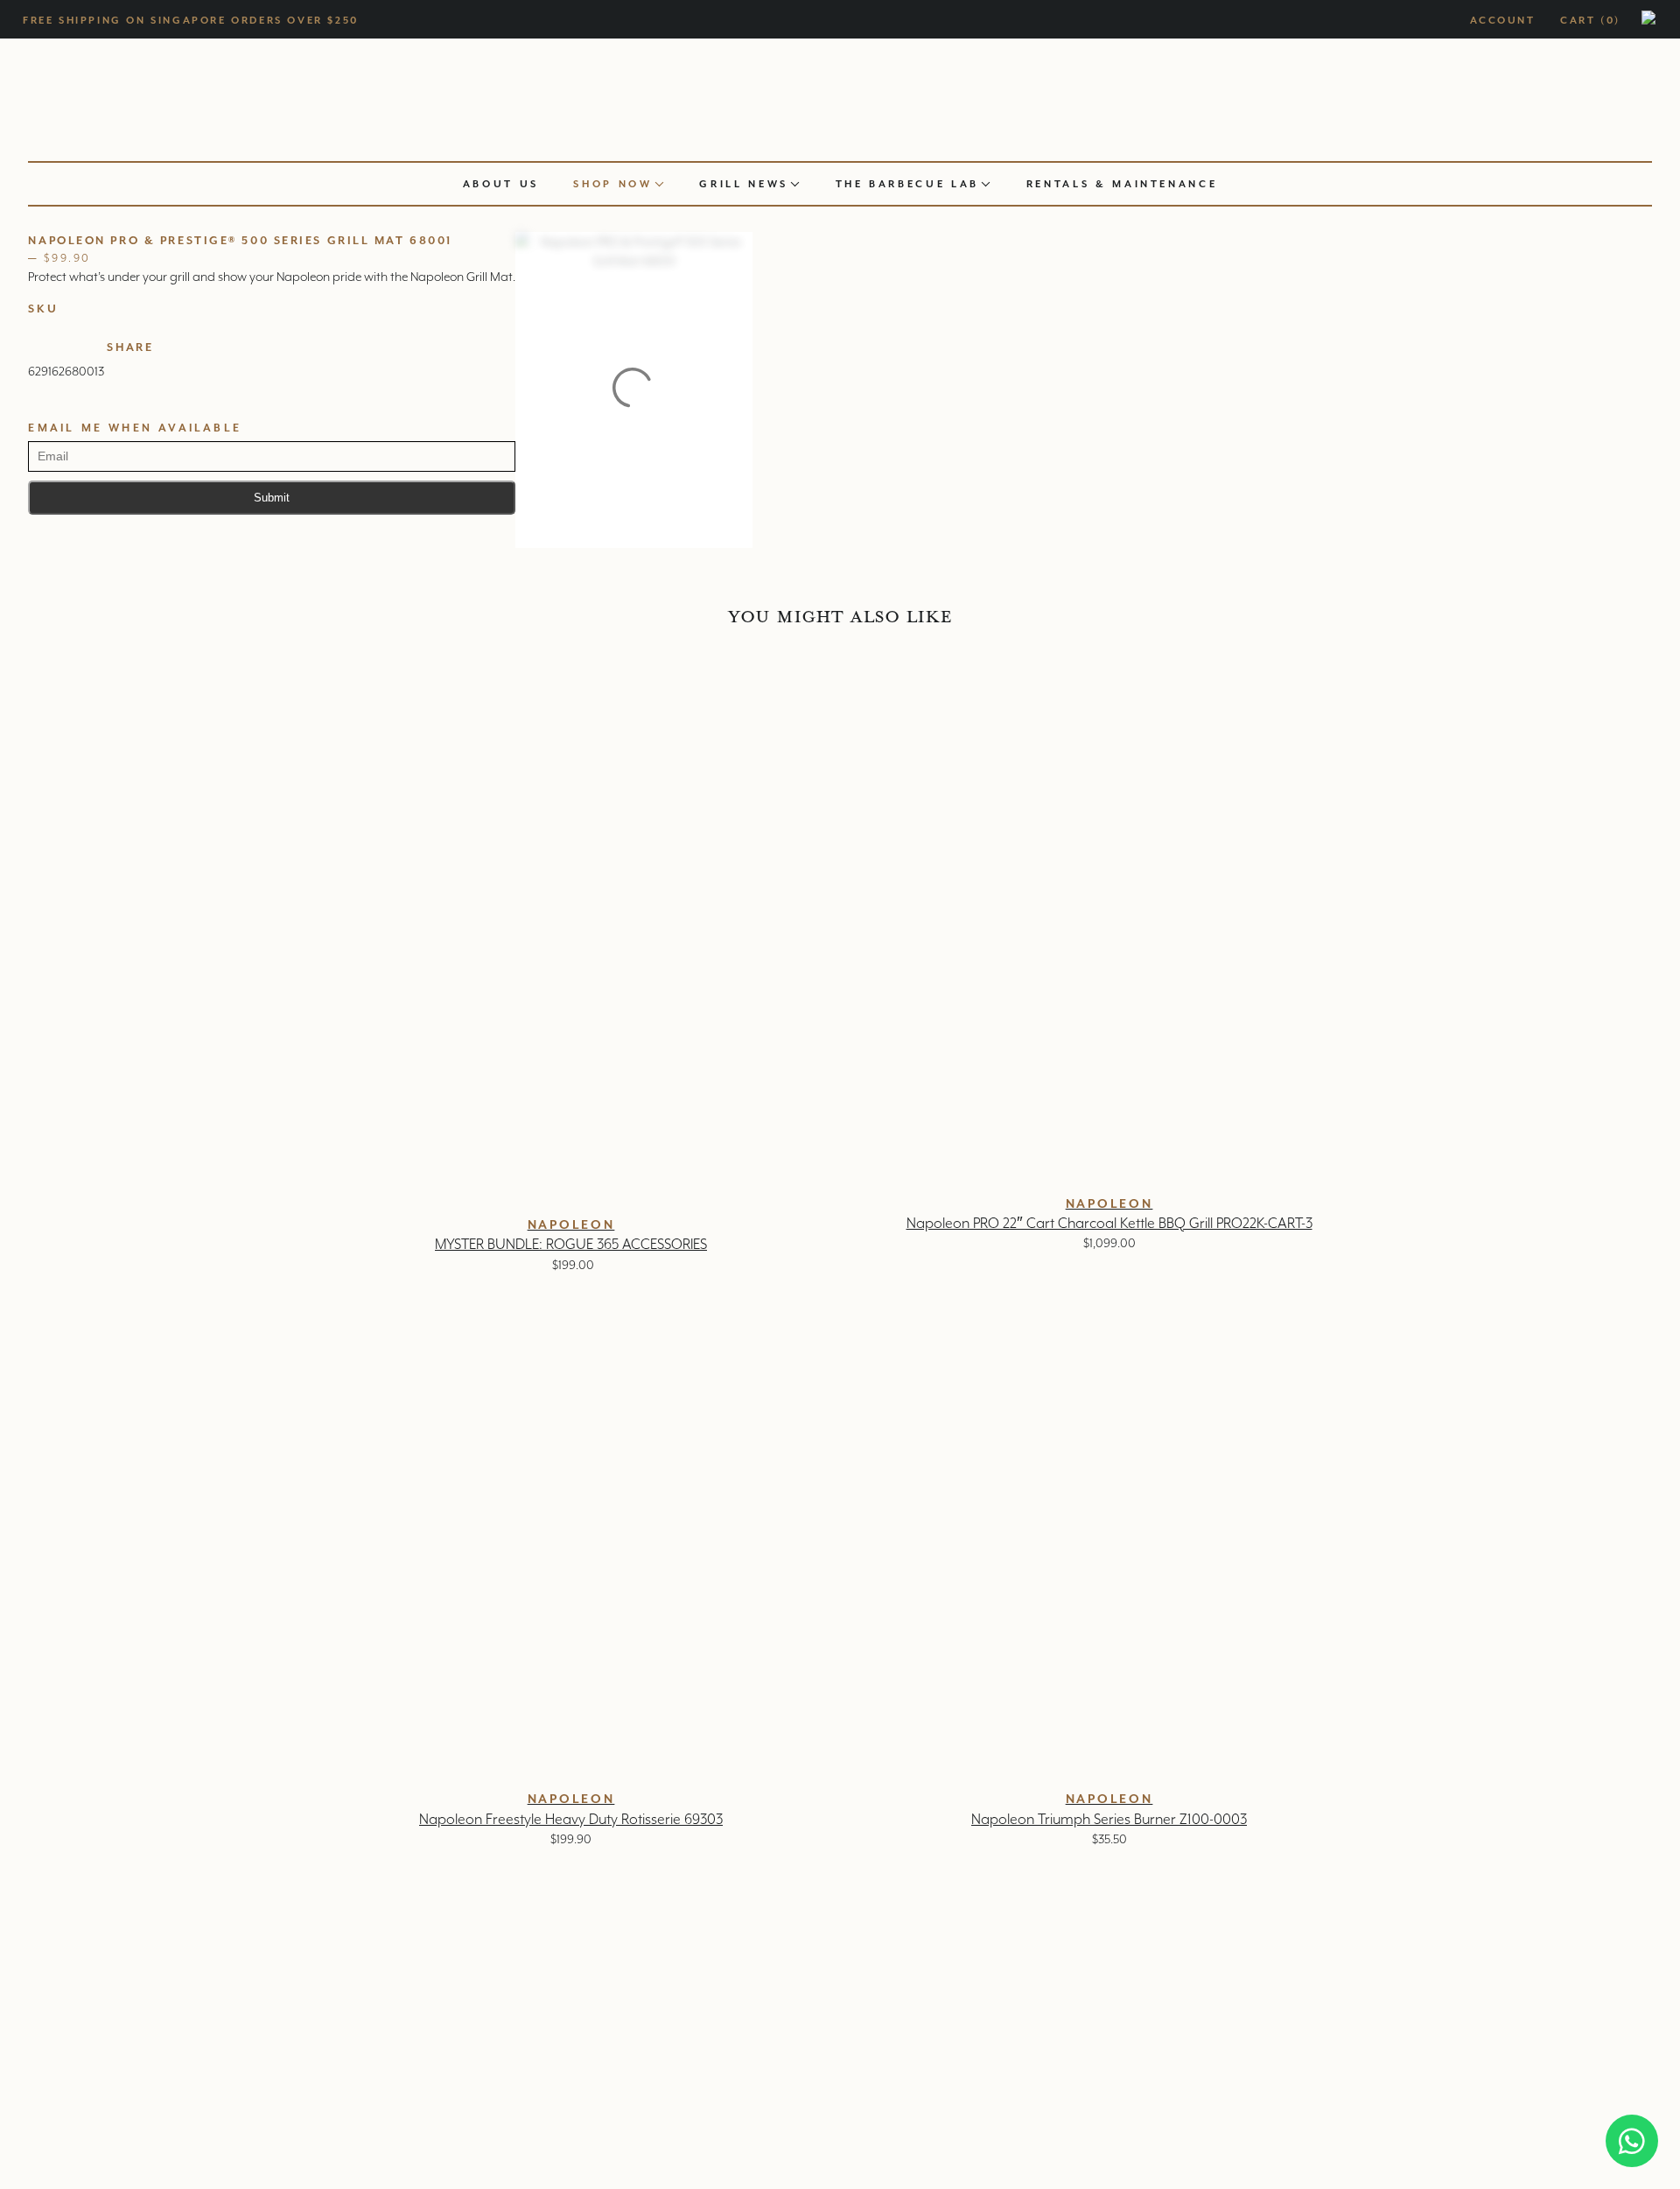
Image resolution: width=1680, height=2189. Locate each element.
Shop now (612, 184)
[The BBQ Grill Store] (840, 95)
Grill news (744, 184)
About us (501, 184)
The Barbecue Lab (907, 184)
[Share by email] (183, 365)
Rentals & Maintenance (1122, 184)
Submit (272, 498)
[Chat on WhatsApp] (1632, 2141)
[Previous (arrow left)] (31, 1095)
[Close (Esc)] (1661, 19)
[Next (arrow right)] (1649, 1095)
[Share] (1622, 19)
